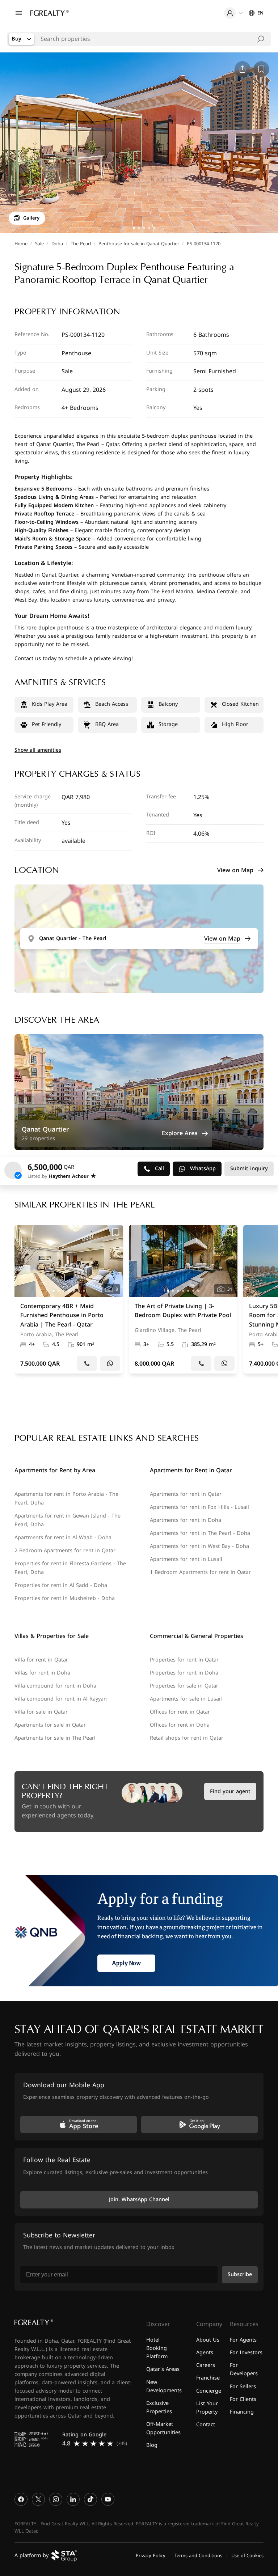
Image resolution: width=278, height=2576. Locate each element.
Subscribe (240, 2274)
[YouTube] (108, 2499)
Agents (205, 2353)
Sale (39, 244)
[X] (38, 2499)
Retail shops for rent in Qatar (187, 1738)
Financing (242, 2412)
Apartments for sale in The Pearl (55, 1738)
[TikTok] (90, 2499)
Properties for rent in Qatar (184, 1660)
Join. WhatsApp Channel (139, 2200)
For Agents (243, 2340)
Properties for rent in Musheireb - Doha (65, 1598)
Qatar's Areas (163, 2369)
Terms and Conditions (198, 2555)
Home (21, 244)
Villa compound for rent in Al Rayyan (61, 1699)
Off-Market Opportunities (163, 2428)
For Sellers (243, 2386)
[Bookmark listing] (261, 69)
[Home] (50, 13)
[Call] (87, 1363)
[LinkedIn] (73, 2499)
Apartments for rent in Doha (186, 1520)
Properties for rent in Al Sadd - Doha (61, 1585)
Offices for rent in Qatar (180, 1712)
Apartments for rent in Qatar (186, 1494)
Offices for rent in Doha (180, 1725)
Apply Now (126, 1963)
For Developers (244, 2369)
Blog (152, 2445)
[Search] (261, 39)
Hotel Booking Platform (157, 2348)
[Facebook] (21, 2499)
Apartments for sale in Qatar (50, 1725)
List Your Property (207, 2407)
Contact (206, 2424)
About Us (208, 2340)
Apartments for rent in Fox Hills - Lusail (199, 1507)
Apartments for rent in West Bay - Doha (199, 1546)
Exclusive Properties (159, 2407)
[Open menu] (19, 13)
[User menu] (233, 13)
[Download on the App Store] (79, 2125)
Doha (57, 244)
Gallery (31, 218)
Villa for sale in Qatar (41, 1712)
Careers (206, 2365)
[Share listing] (243, 69)
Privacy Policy (151, 2555)
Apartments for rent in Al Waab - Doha (63, 1538)
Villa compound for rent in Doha (55, 1686)
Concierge (209, 2391)
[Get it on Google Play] (199, 2125)
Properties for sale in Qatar (184, 1686)
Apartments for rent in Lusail (186, 1559)
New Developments (164, 2386)
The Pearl (81, 244)
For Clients (243, 2399)
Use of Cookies (247, 2555)
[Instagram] (56, 2499)
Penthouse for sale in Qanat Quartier (139, 244)
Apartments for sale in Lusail (186, 1699)
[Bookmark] (115, 1232)
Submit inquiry (249, 1169)
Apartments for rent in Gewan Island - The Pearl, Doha (68, 1520)
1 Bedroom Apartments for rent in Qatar (200, 1572)
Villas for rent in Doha (42, 1673)
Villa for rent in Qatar (41, 1660)
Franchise (208, 2378)
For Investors (246, 2353)
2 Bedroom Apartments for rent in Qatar (65, 1551)
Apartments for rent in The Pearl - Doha (200, 1533)
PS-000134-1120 (204, 244)
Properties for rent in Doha (184, 1673)
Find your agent (230, 1792)
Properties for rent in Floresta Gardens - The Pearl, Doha (70, 1568)
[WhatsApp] (110, 1363)
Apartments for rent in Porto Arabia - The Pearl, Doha (66, 1499)
